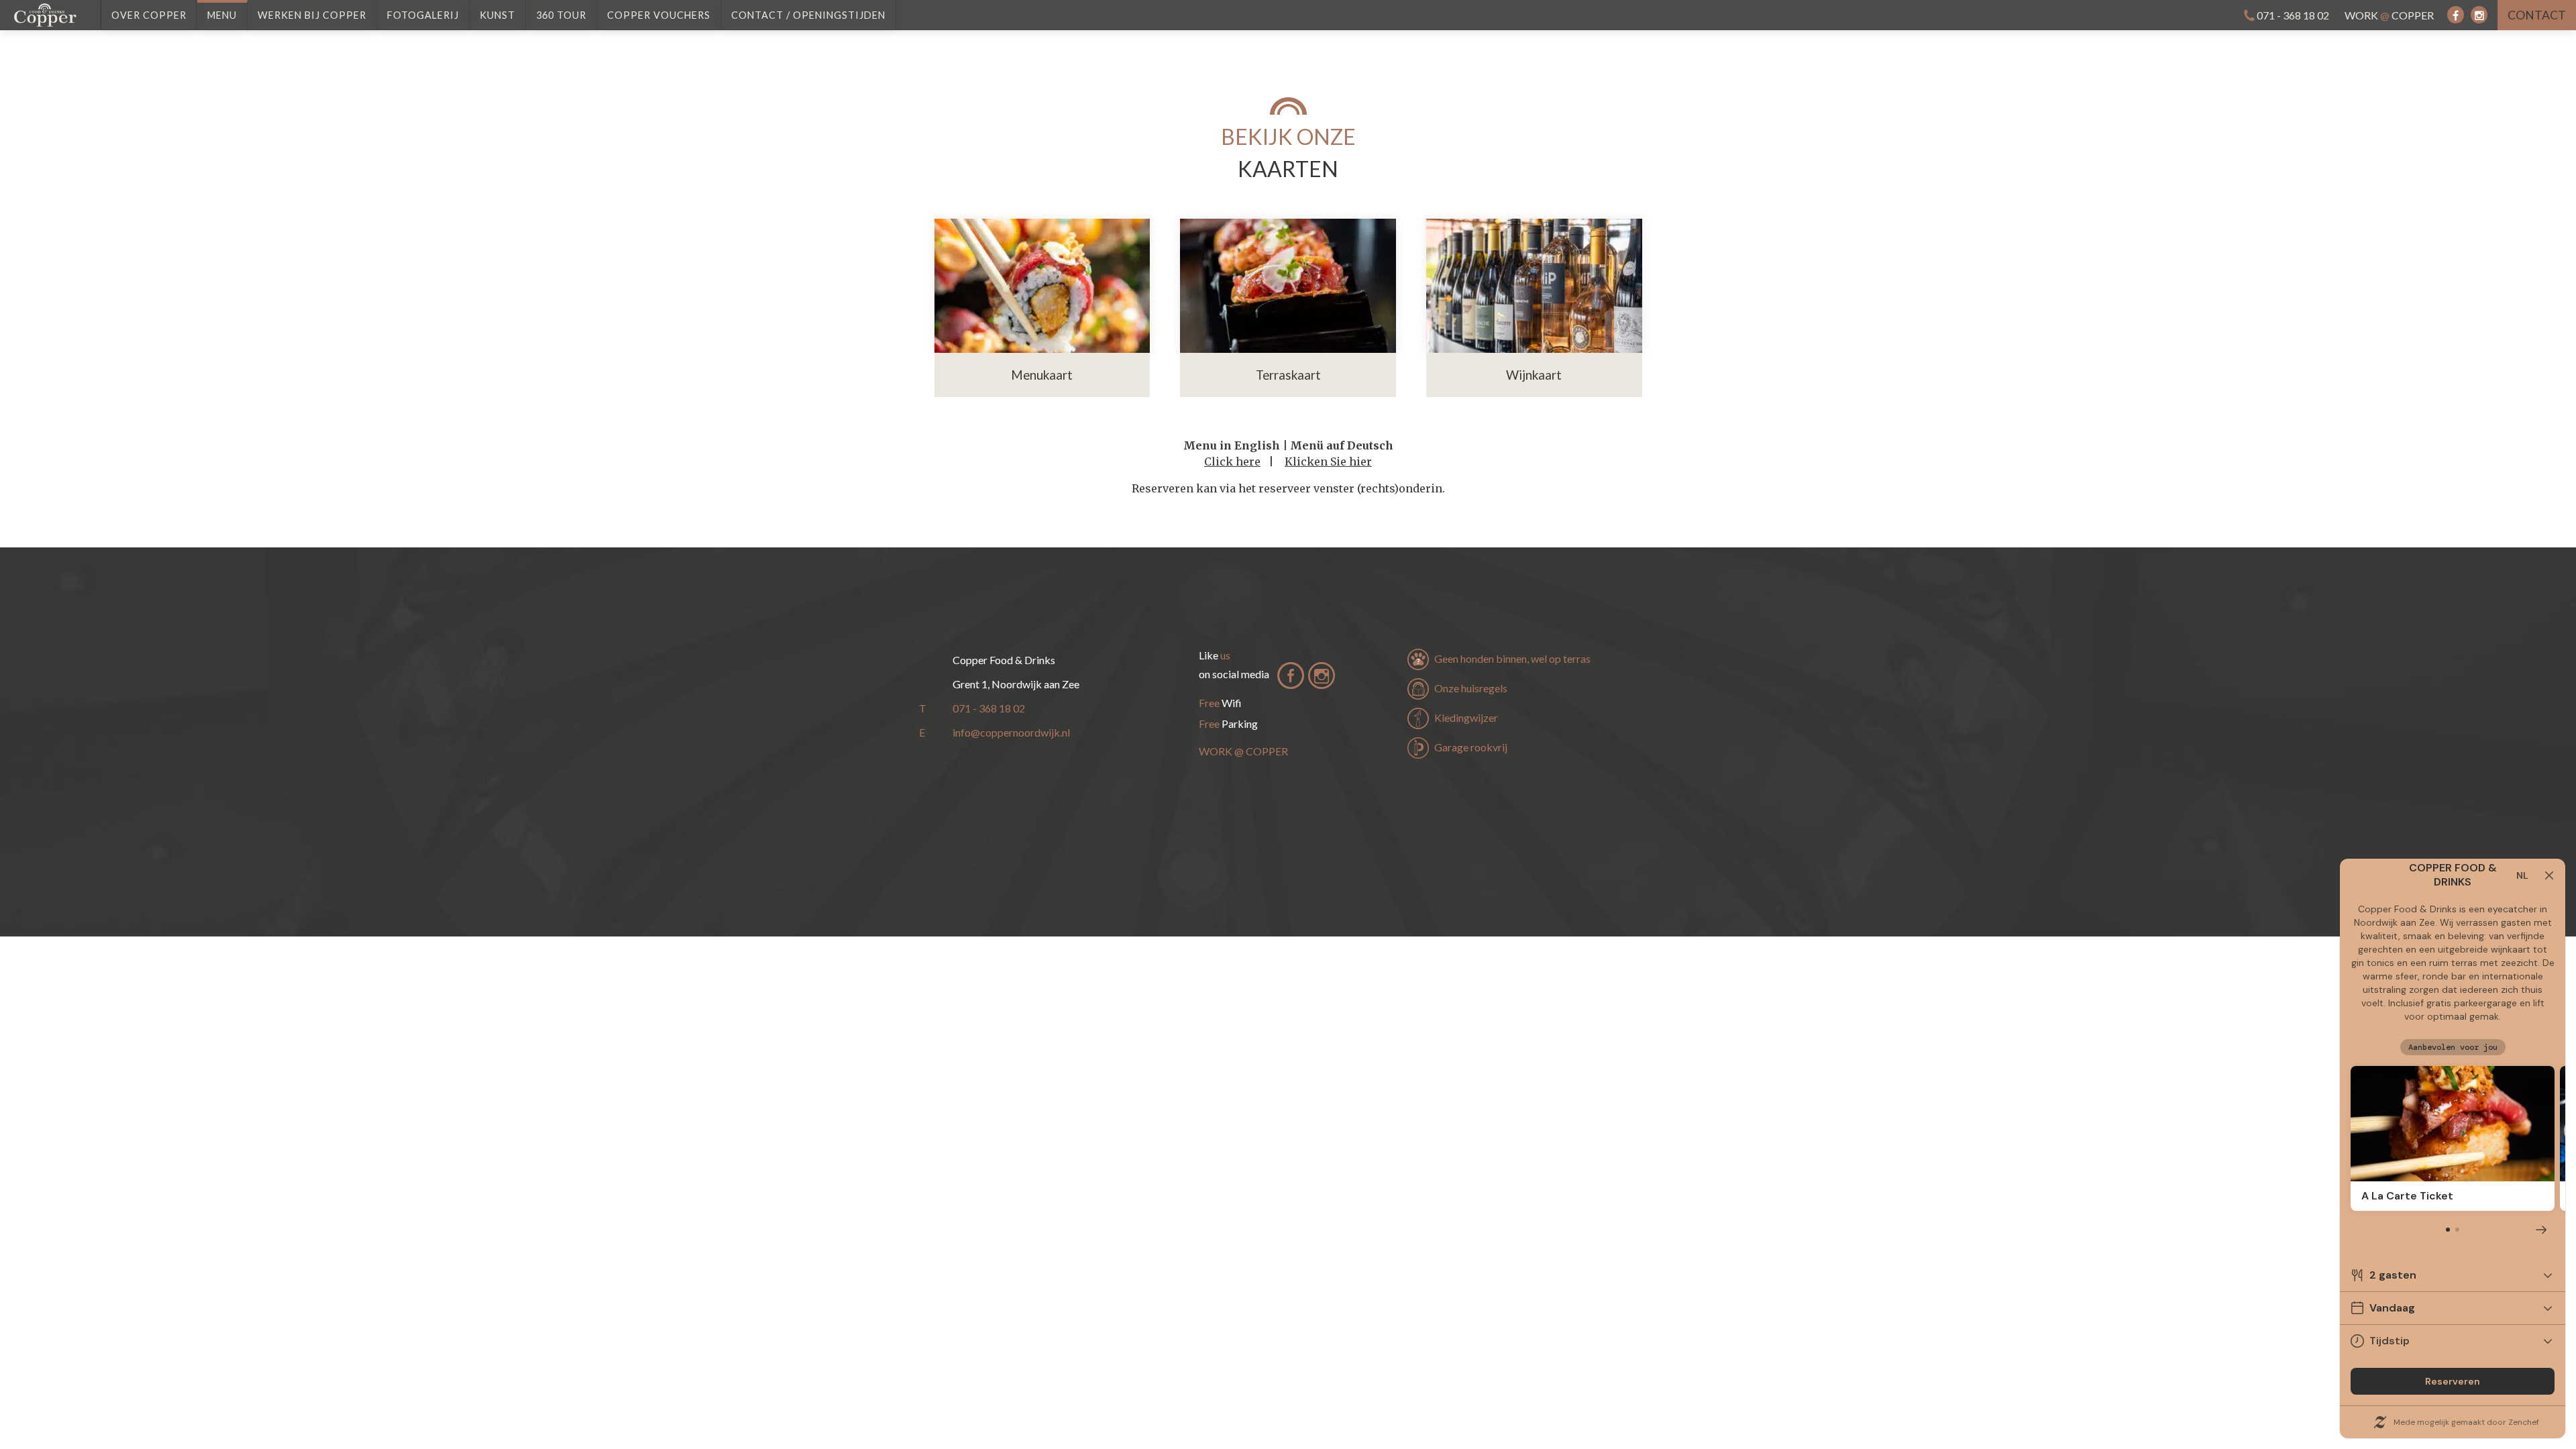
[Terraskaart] (1288, 286)
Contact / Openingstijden (808, 15)
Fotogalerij (423, 15)
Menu (222, 15)
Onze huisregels (1471, 688)
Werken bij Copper (312, 15)
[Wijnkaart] (1534, 286)
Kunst (497, 15)
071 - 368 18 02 (2293, 15)
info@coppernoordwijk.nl (1011, 732)
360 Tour (561, 15)
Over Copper (149, 15)
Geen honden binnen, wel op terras (1512, 658)
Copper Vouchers (659, 15)
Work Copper (2389, 15)
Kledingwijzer (1466, 717)
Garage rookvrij (1471, 747)
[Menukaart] (1042, 286)
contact (2537, 15)
